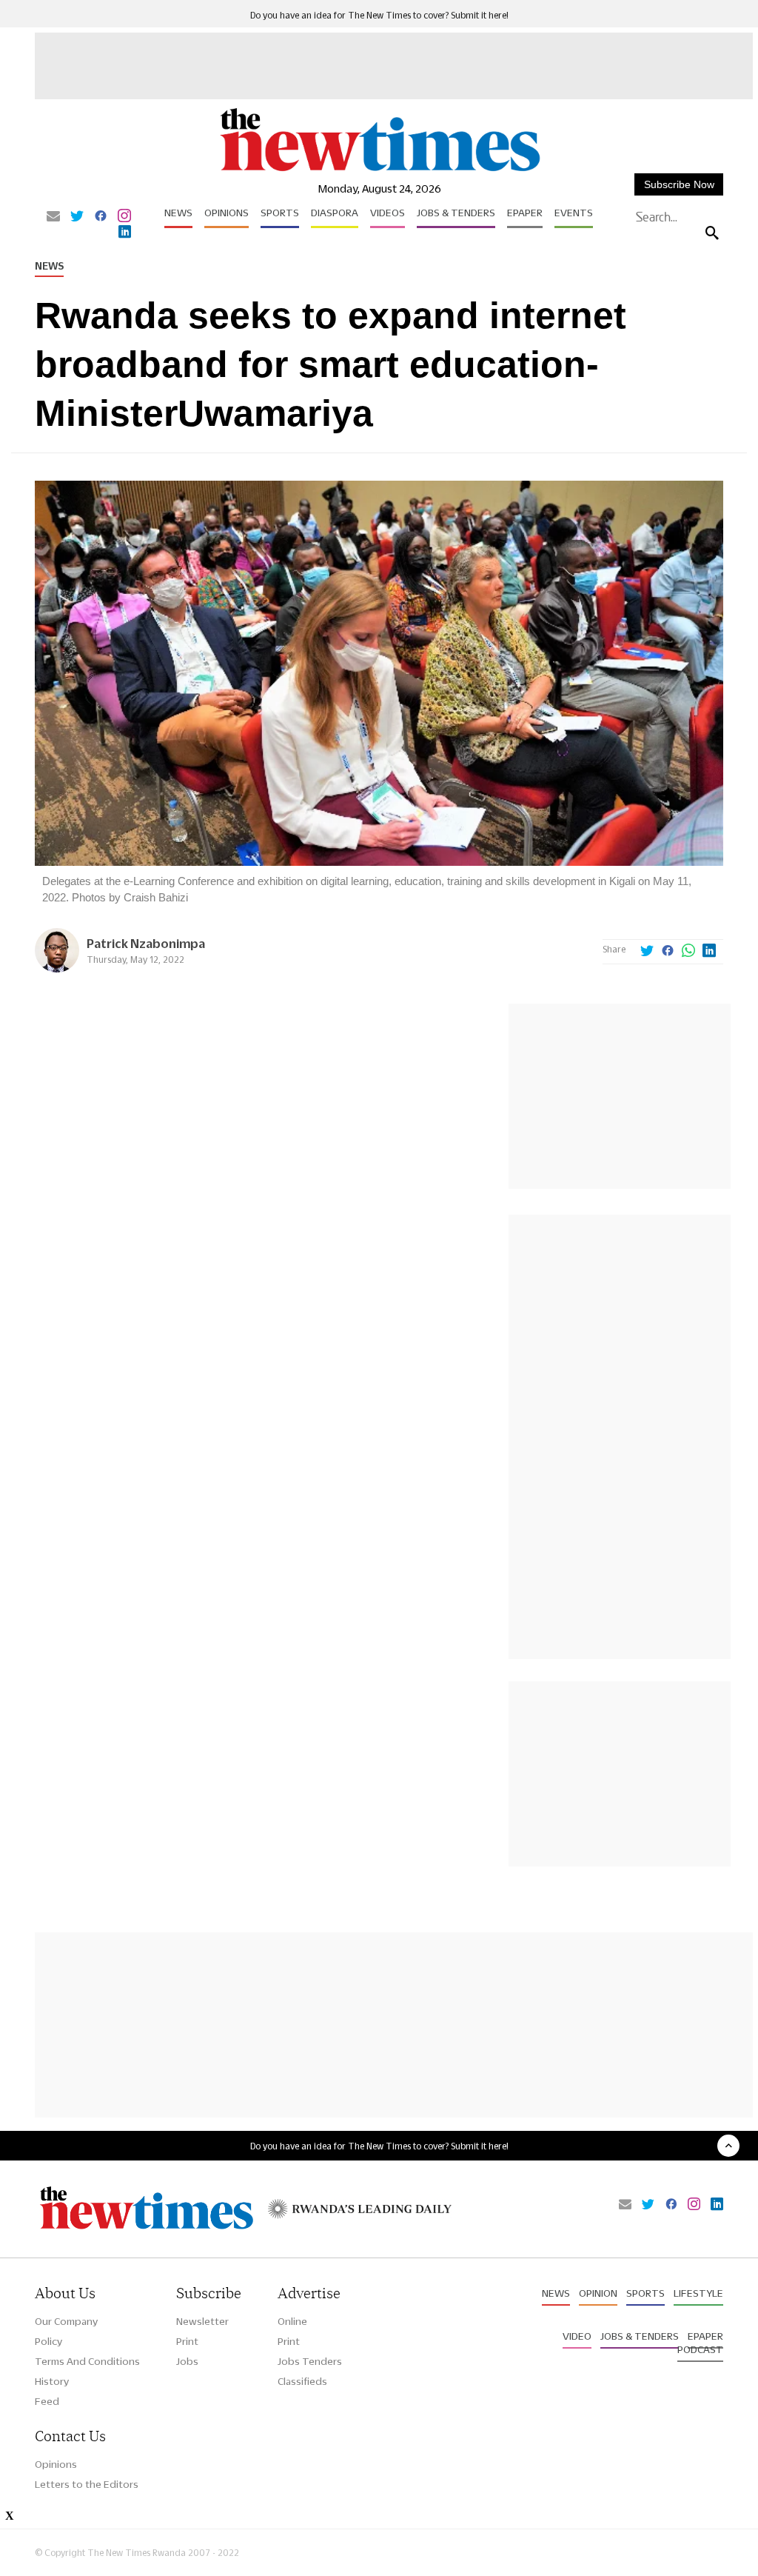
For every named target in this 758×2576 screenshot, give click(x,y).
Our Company (66, 2321)
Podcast (700, 2349)
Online (292, 2321)
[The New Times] (379, 171)
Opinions (227, 213)
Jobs (187, 2361)
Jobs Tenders (310, 2361)
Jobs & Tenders (456, 213)
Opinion (598, 2293)
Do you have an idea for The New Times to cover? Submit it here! (379, 15)
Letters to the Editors (87, 2484)
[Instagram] (124, 217)
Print (187, 2341)
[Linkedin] (125, 233)
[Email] (53, 217)
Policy (48, 2341)
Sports (280, 213)
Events (574, 213)
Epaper (525, 213)
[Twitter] (77, 217)
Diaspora (335, 213)
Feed (47, 2401)
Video (577, 2336)
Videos (388, 213)
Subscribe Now (679, 184)
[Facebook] (101, 217)
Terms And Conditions (87, 2361)
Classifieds (302, 2381)
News (178, 213)
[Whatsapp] (688, 952)
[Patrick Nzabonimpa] (57, 968)
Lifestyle (698, 2293)
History (52, 2381)
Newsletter (202, 2321)
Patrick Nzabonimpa (146, 943)
